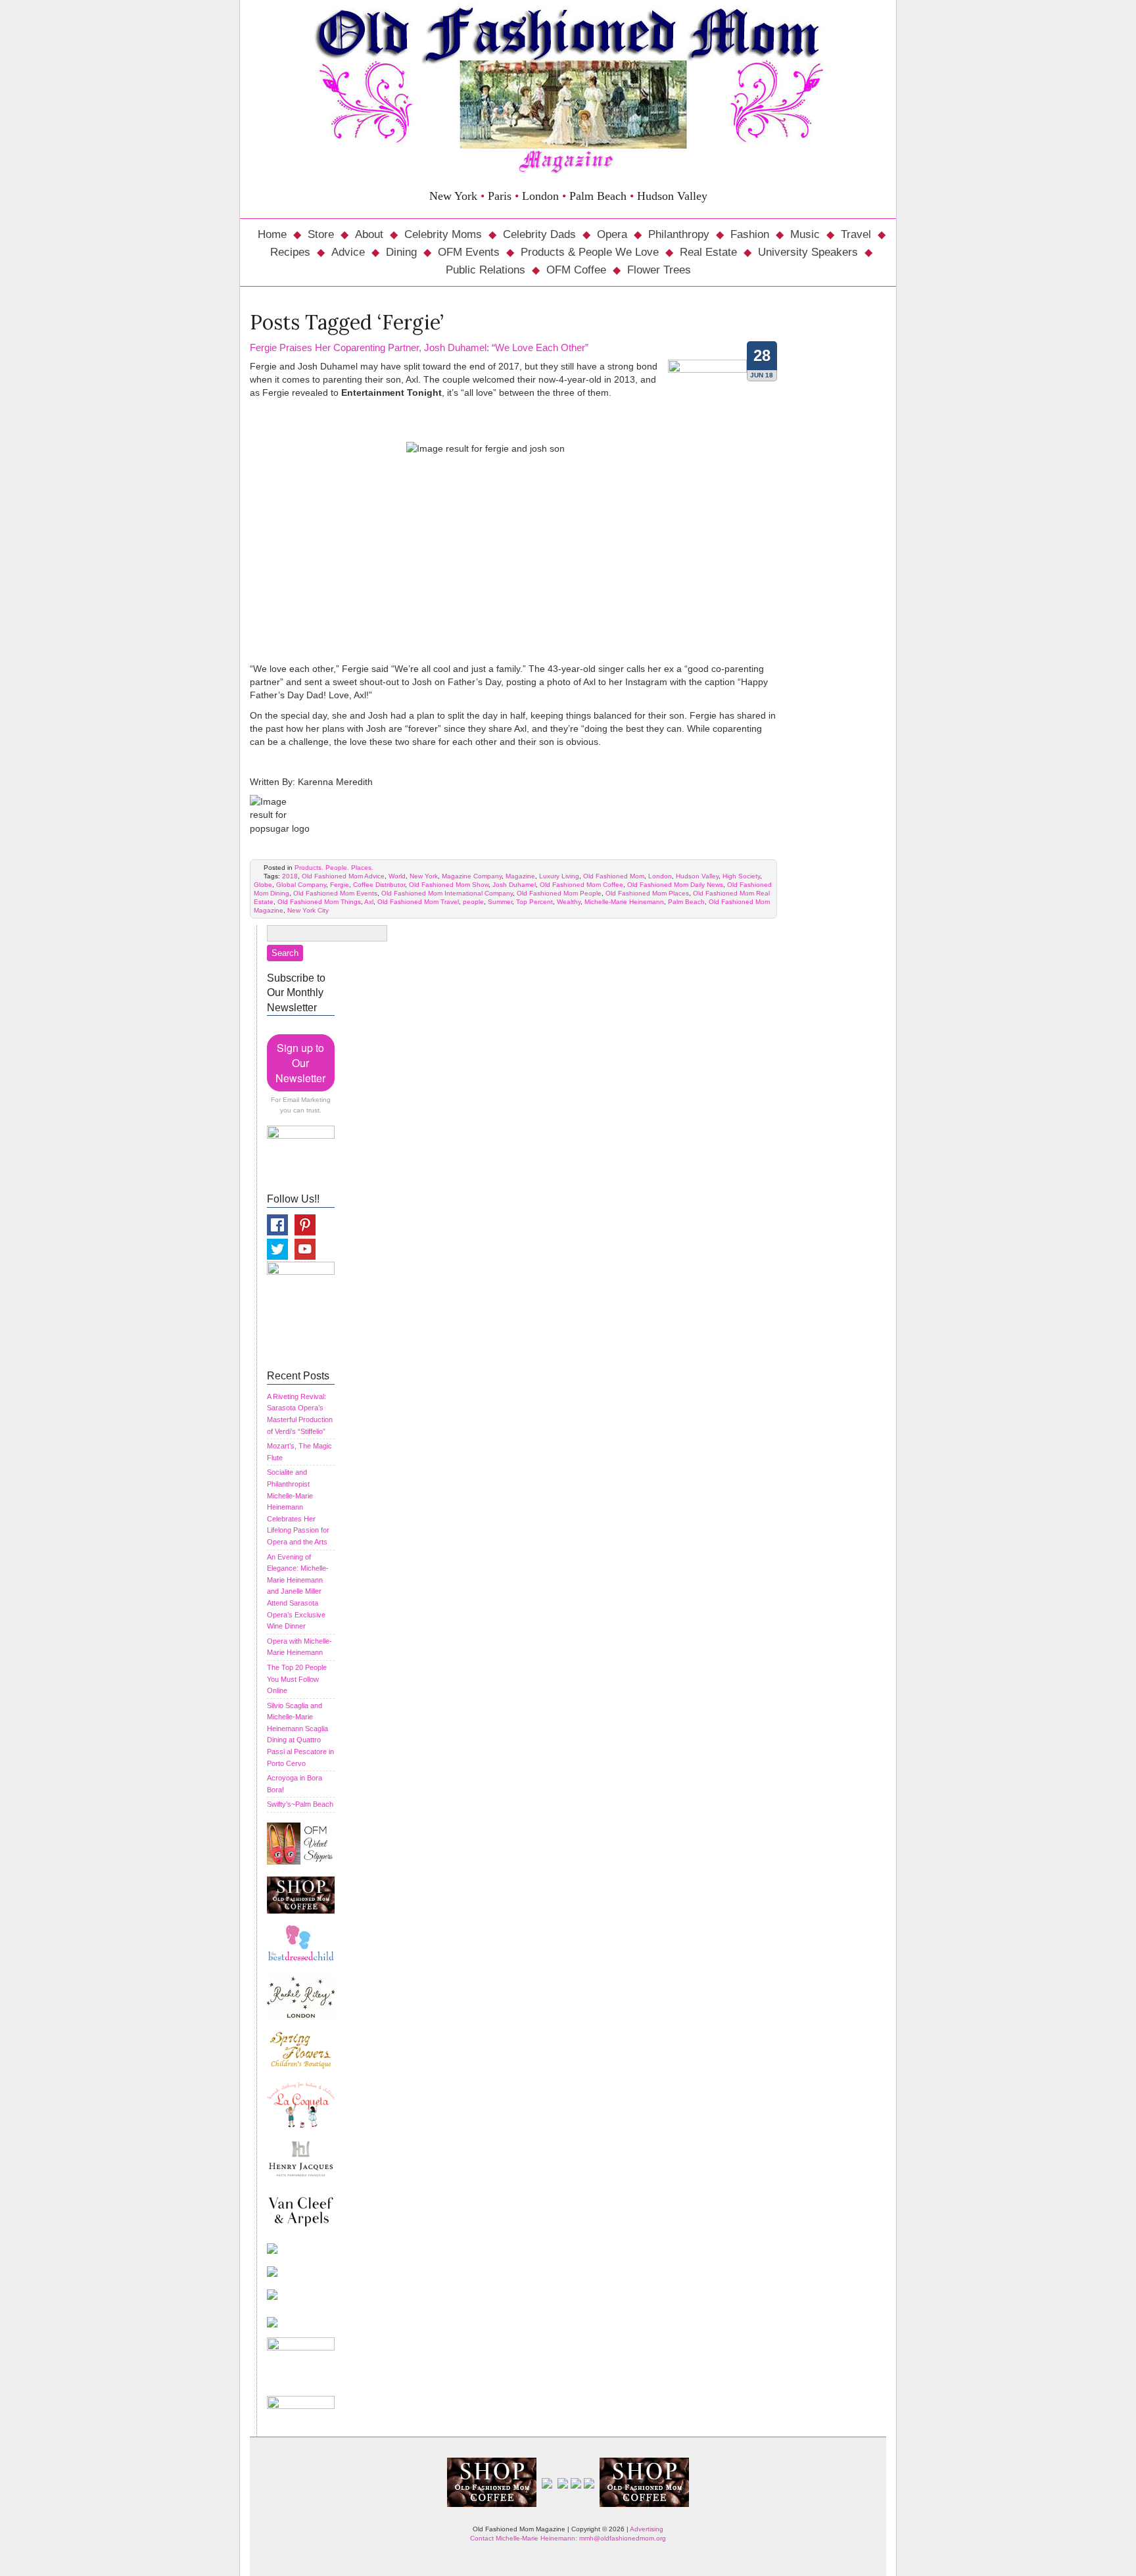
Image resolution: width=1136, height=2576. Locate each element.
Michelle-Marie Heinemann (624, 902)
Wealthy (569, 902)
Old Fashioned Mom (614, 876)
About (369, 234)
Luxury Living (559, 876)
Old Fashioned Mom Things (319, 902)
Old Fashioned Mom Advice (343, 876)
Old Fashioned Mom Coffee (581, 885)
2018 (290, 876)
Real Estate (708, 252)
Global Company (301, 885)
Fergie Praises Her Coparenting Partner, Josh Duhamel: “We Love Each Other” (419, 347)
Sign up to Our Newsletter (300, 1063)
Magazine (520, 876)
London (660, 876)
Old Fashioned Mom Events (335, 893)
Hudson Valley (697, 876)
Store (321, 234)
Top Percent (534, 902)
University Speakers (808, 252)
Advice (348, 252)
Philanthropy (679, 234)
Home (272, 234)
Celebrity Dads (539, 234)
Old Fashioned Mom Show (449, 885)
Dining (401, 252)
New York (424, 876)
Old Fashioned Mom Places (647, 893)
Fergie (340, 885)
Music (805, 234)
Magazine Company (472, 876)
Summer (500, 902)
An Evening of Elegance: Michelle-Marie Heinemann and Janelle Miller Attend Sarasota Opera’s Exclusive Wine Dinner (298, 1592)
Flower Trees (659, 270)
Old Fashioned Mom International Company (447, 893)
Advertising (647, 2529)
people (473, 902)
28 (762, 355)
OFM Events (469, 252)
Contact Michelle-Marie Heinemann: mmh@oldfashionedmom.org (568, 2538)
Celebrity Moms (443, 234)
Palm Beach (686, 902)
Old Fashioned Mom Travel (418, 902)
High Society (741, 876)
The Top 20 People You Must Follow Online (297, 1679)
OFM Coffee (576, 270)
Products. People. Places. (334, 868)
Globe (263, 885)
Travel (856, 234)
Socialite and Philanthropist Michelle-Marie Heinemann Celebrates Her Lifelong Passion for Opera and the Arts (298, 1507)
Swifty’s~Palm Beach (300, 1804)
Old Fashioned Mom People (559, 893)
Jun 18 (762, 375)
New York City (308, 910)
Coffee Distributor (379, 885)
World (397, 876)
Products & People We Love (590, 252)
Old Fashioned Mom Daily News (675, 885)
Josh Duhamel (514, 885)
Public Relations (485, 270)
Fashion (750, 234)
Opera (612, 234)
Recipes (290, 252)
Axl (369, 902)
